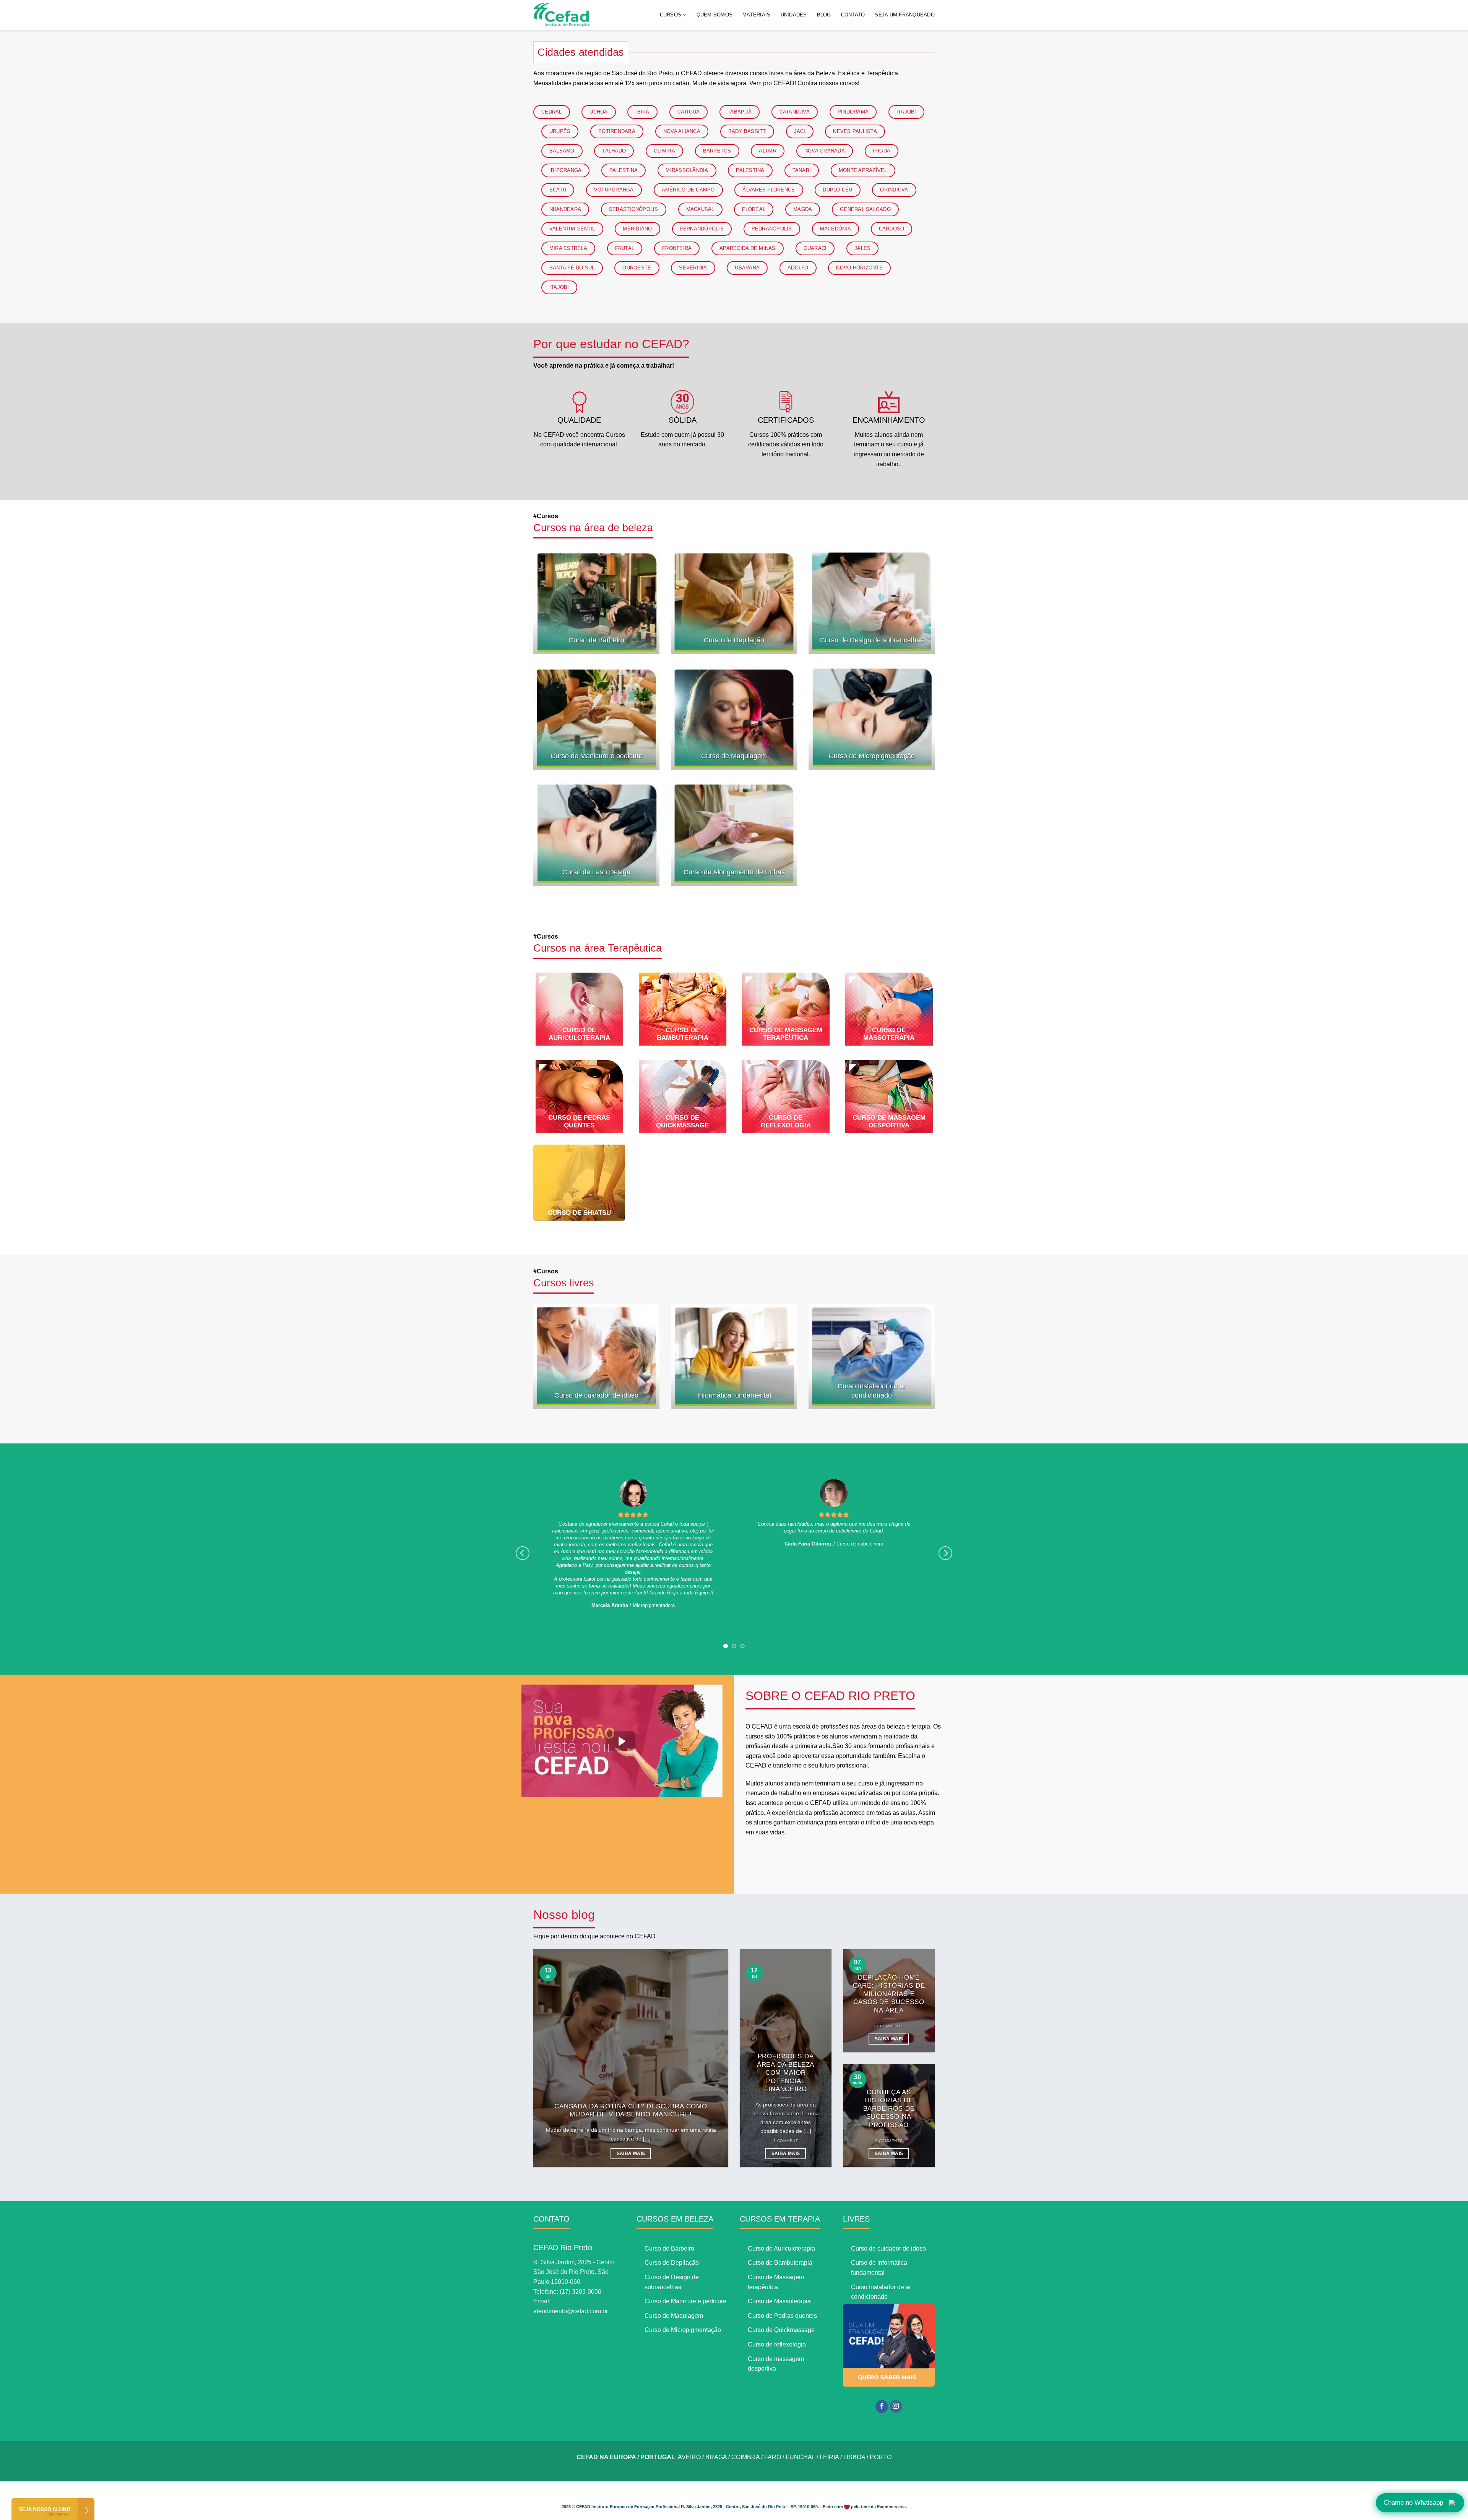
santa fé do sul (572, 268)
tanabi (802, 170)
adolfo (798, 268)
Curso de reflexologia (777, 2317)
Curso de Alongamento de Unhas (734, 872)
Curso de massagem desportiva (889, 1121)
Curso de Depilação (734, 640)
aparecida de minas (748, 248)
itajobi (906, 112)
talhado (614, 151)
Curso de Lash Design (596, 872)
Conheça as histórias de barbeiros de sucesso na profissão (889, 2081)
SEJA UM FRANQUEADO (905, 15)
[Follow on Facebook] (882, 2379)
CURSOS (671, 15)
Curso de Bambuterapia (683, 1034)
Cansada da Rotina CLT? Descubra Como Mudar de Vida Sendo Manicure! (631, 2083)
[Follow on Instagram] (896, 2379)
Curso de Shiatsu (579, 1213)
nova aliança (682, 131)
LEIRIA (829, 2430)
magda (803, 209)
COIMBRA (745, 2430)
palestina (624, 170)
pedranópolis (772, 229)
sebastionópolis (634, 209)
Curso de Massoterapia (889, 1034)
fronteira (677, 248)
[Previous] (523, 1540)
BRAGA (716, 2430)
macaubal (700, 209)
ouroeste (637, 268)
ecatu (558, 190)
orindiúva (894, 190)
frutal (625, 248)
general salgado (865, 209)
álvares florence (769, 190)
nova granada (825, 151)
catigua (689, 112)
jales (862, 248)
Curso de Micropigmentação (872, 756)
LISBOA (854, 2430)
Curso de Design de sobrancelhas (872, 640)
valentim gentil (572, 229)
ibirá (642, 112)
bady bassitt (747, 131)
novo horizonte (859, 268)
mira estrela (568, 248)
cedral (552, 112)
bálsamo (562, 151)
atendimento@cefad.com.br (571, 2284)
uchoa (598, 112)
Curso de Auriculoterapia (579, 1034)
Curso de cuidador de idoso (596, 1395)
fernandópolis (702, 229)
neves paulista (855, 131)
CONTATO (853, 15)
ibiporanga (566, 170)
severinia (693, 268)
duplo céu (837, 190)
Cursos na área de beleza (593, 528)
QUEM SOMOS (715, 15)
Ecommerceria (891, 2479)
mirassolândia (687, 170)
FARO (773, 2430)
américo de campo (688, 190)
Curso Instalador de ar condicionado (872, 1391)
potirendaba (617, 131)
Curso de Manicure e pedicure (597, 756)
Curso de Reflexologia (786, 1121)
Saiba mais (631, 2126)
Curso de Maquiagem (734, 756)
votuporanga (614, 190)
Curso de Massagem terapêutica (786, 1034)
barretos (717, 151)
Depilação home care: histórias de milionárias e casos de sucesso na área (889, 1966)
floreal (754, 209)
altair (768, 151)
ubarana (747, 268)
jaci (800, 131)
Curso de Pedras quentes (579, 1121)
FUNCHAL (800, 2430)
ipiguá (882, 151)
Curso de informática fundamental (879, 2240)
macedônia (835, 229)
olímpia (664, 151)
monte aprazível (863, 170)
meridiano (637, 229)
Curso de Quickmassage (682, 1121)
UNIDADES (794, 15)
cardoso (892, 229)
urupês (560, 131)
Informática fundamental (734, 1395)
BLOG (824, 15)
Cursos (564, 1283)
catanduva (795, 112)
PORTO (881, 2430)
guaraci (815, 248)
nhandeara (565, 209)
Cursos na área (598, 948)
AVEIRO (689, 2430)
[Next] (945, 1540)
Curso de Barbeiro (596, 640)
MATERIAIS (756, 15)
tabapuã (740, 112)
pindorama (853, 112)
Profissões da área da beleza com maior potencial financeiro (786, 2045)
